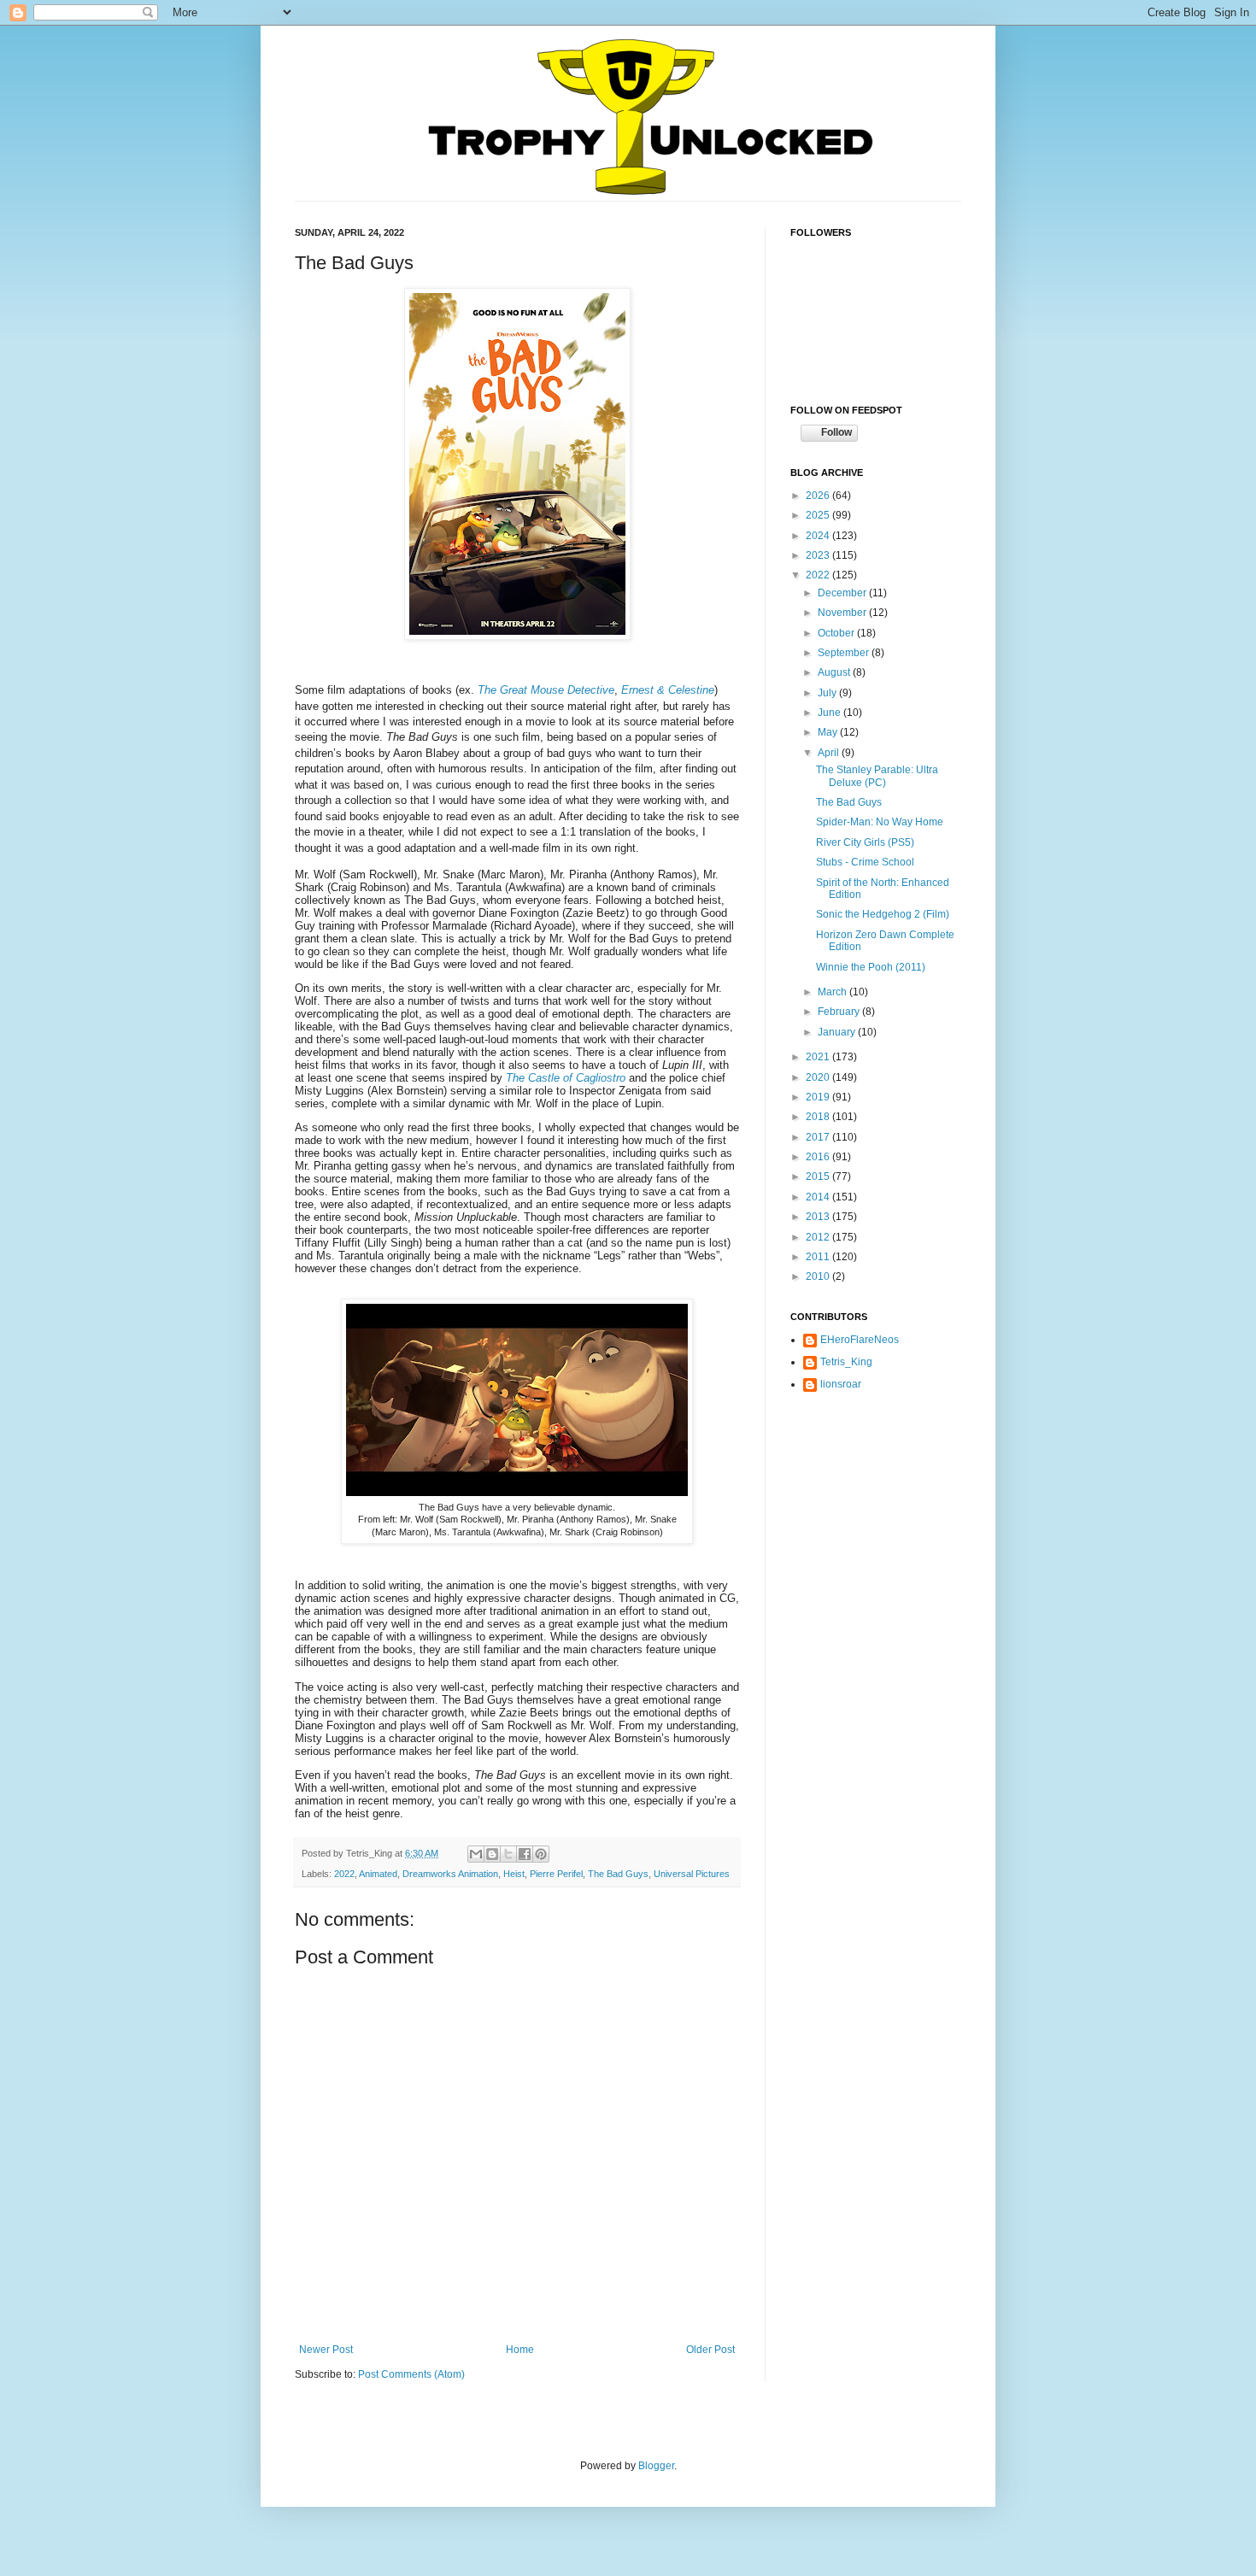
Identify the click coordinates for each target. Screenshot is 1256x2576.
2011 (819, 1257)
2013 (819, 1217)
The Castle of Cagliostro (566, 1078)
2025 (819, 515)
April (830, 753)
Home (520, 2350)
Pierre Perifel (556, 1874)
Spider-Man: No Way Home (880, 822)
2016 (819, 1157)
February (840, 1012)
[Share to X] (508, 1854)
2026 (819, 496)
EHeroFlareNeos (860, 1340)
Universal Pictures (692, 1874)
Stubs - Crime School (865, 862)
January (838, 1032)
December (843, 593)
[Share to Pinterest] (541, 1854)
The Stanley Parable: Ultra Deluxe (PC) (877, 776)
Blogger (656, 2466)
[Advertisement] (876, 1509)
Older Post (710, 2350)
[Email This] (476, 1854)
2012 (819, 1237)
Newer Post (326, 2350)
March (833, 992)
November (843, 613)
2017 (819, 1137)
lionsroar (841, 1384)
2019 (819, 1097)
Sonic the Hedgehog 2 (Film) (883, 914)
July (828, 693)
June (830, 713)
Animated (378, 1874)
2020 (819, 1077)
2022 (344, 1874)
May (829, 732)
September (845, 653)
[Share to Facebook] (525, 1854)
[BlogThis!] (492, 1854)
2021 (819, 1057)
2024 (819, 536)
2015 (819, 1177)
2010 (819, 1276)
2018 (819, 1117)
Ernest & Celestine (668, 690)
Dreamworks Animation (450, 1874)
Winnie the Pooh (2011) (871, 967)
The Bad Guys (618, 1874)
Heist (514, 1874)
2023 (819, 555)
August (835, 672)
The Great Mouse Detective (546, 690)
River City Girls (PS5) (865, 842)
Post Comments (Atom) (411, 2374)
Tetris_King (846, 1362)
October (837, 633)
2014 (819, 1197)
